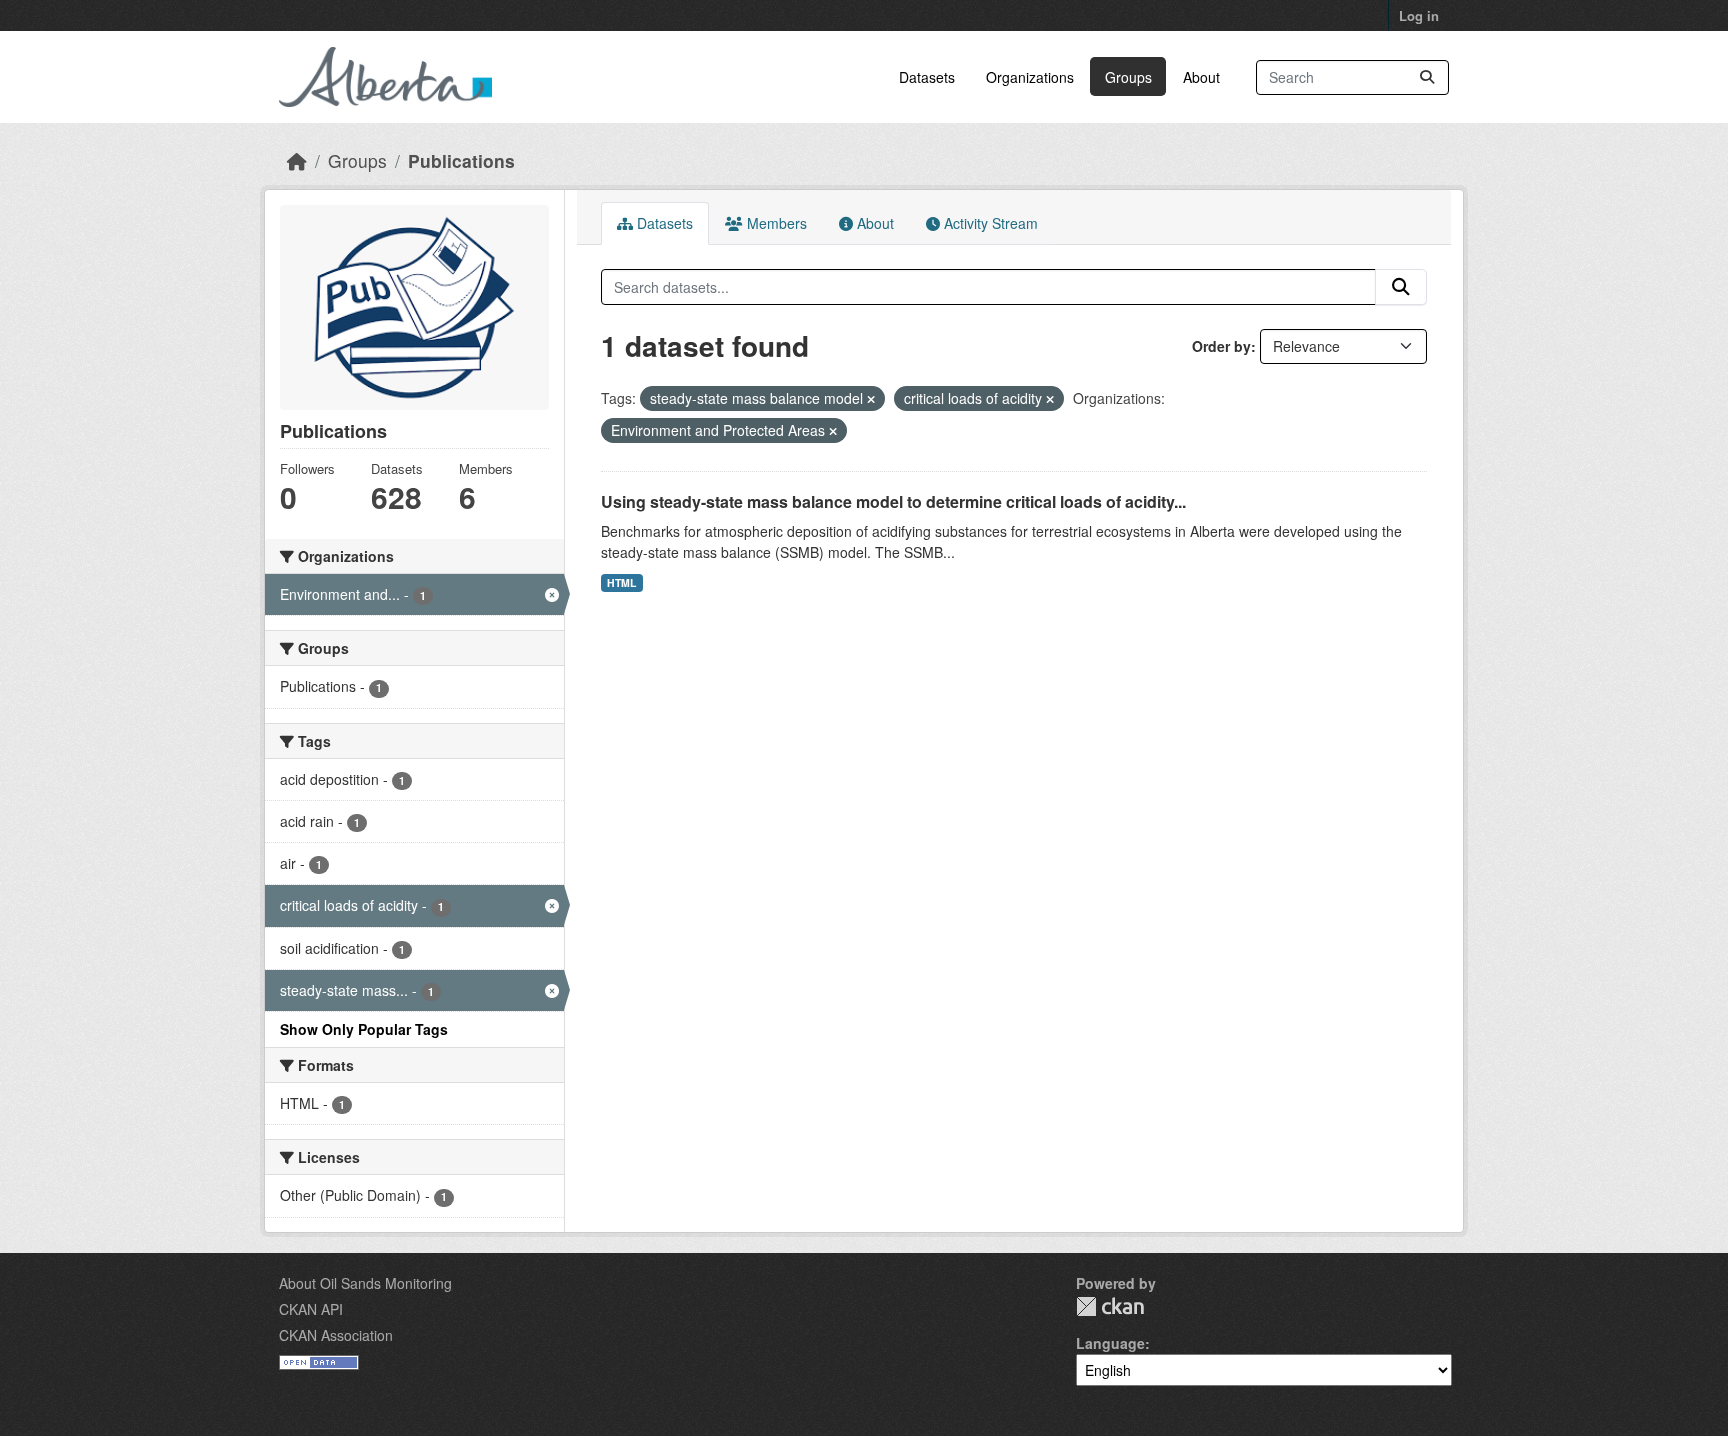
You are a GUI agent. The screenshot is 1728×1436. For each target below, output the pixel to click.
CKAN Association (336, 1335)
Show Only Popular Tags (364, 1029)
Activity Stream (989, 223)
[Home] (297, 160)
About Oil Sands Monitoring (365, 1283)
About (1201, 77)
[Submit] (1427, 77)
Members (775, 223)
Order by (1221, 346)
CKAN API (311, 1309)
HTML (621, 582)
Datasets (927, 77)
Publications (461, 160)
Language (1110, 1343)
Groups (1128, 77)
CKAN (1110, 1306)
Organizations (1030, 77)
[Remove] (871, 399)
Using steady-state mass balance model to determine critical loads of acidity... (893, 501)
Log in (1419, 15)
